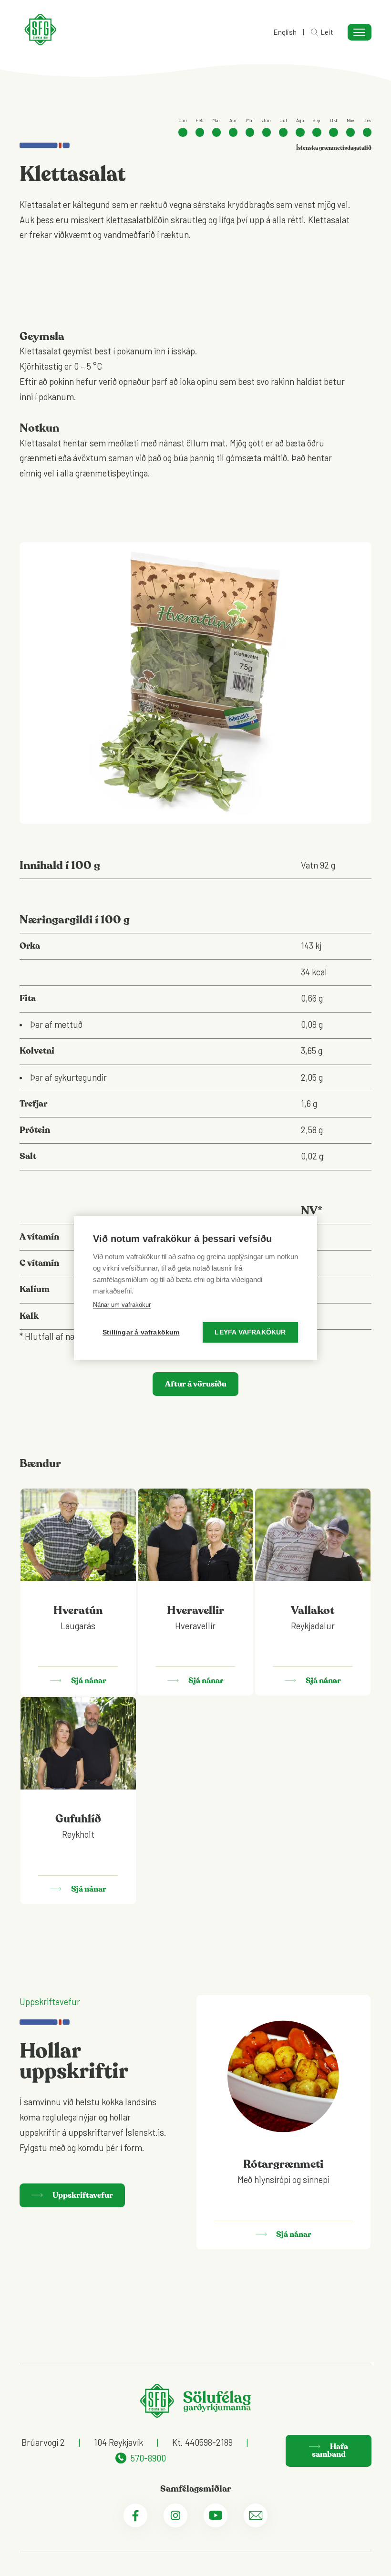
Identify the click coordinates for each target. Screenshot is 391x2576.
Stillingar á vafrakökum (141, 1332)
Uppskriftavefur (82, 2195)
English (285, 32)
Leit (327, 32)
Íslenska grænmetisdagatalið (334, 148)
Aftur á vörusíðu (196, 1384)
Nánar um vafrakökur (122, 1305)
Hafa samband (330, 2451)
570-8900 (148, 2458)
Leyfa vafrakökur (250, 1332)
